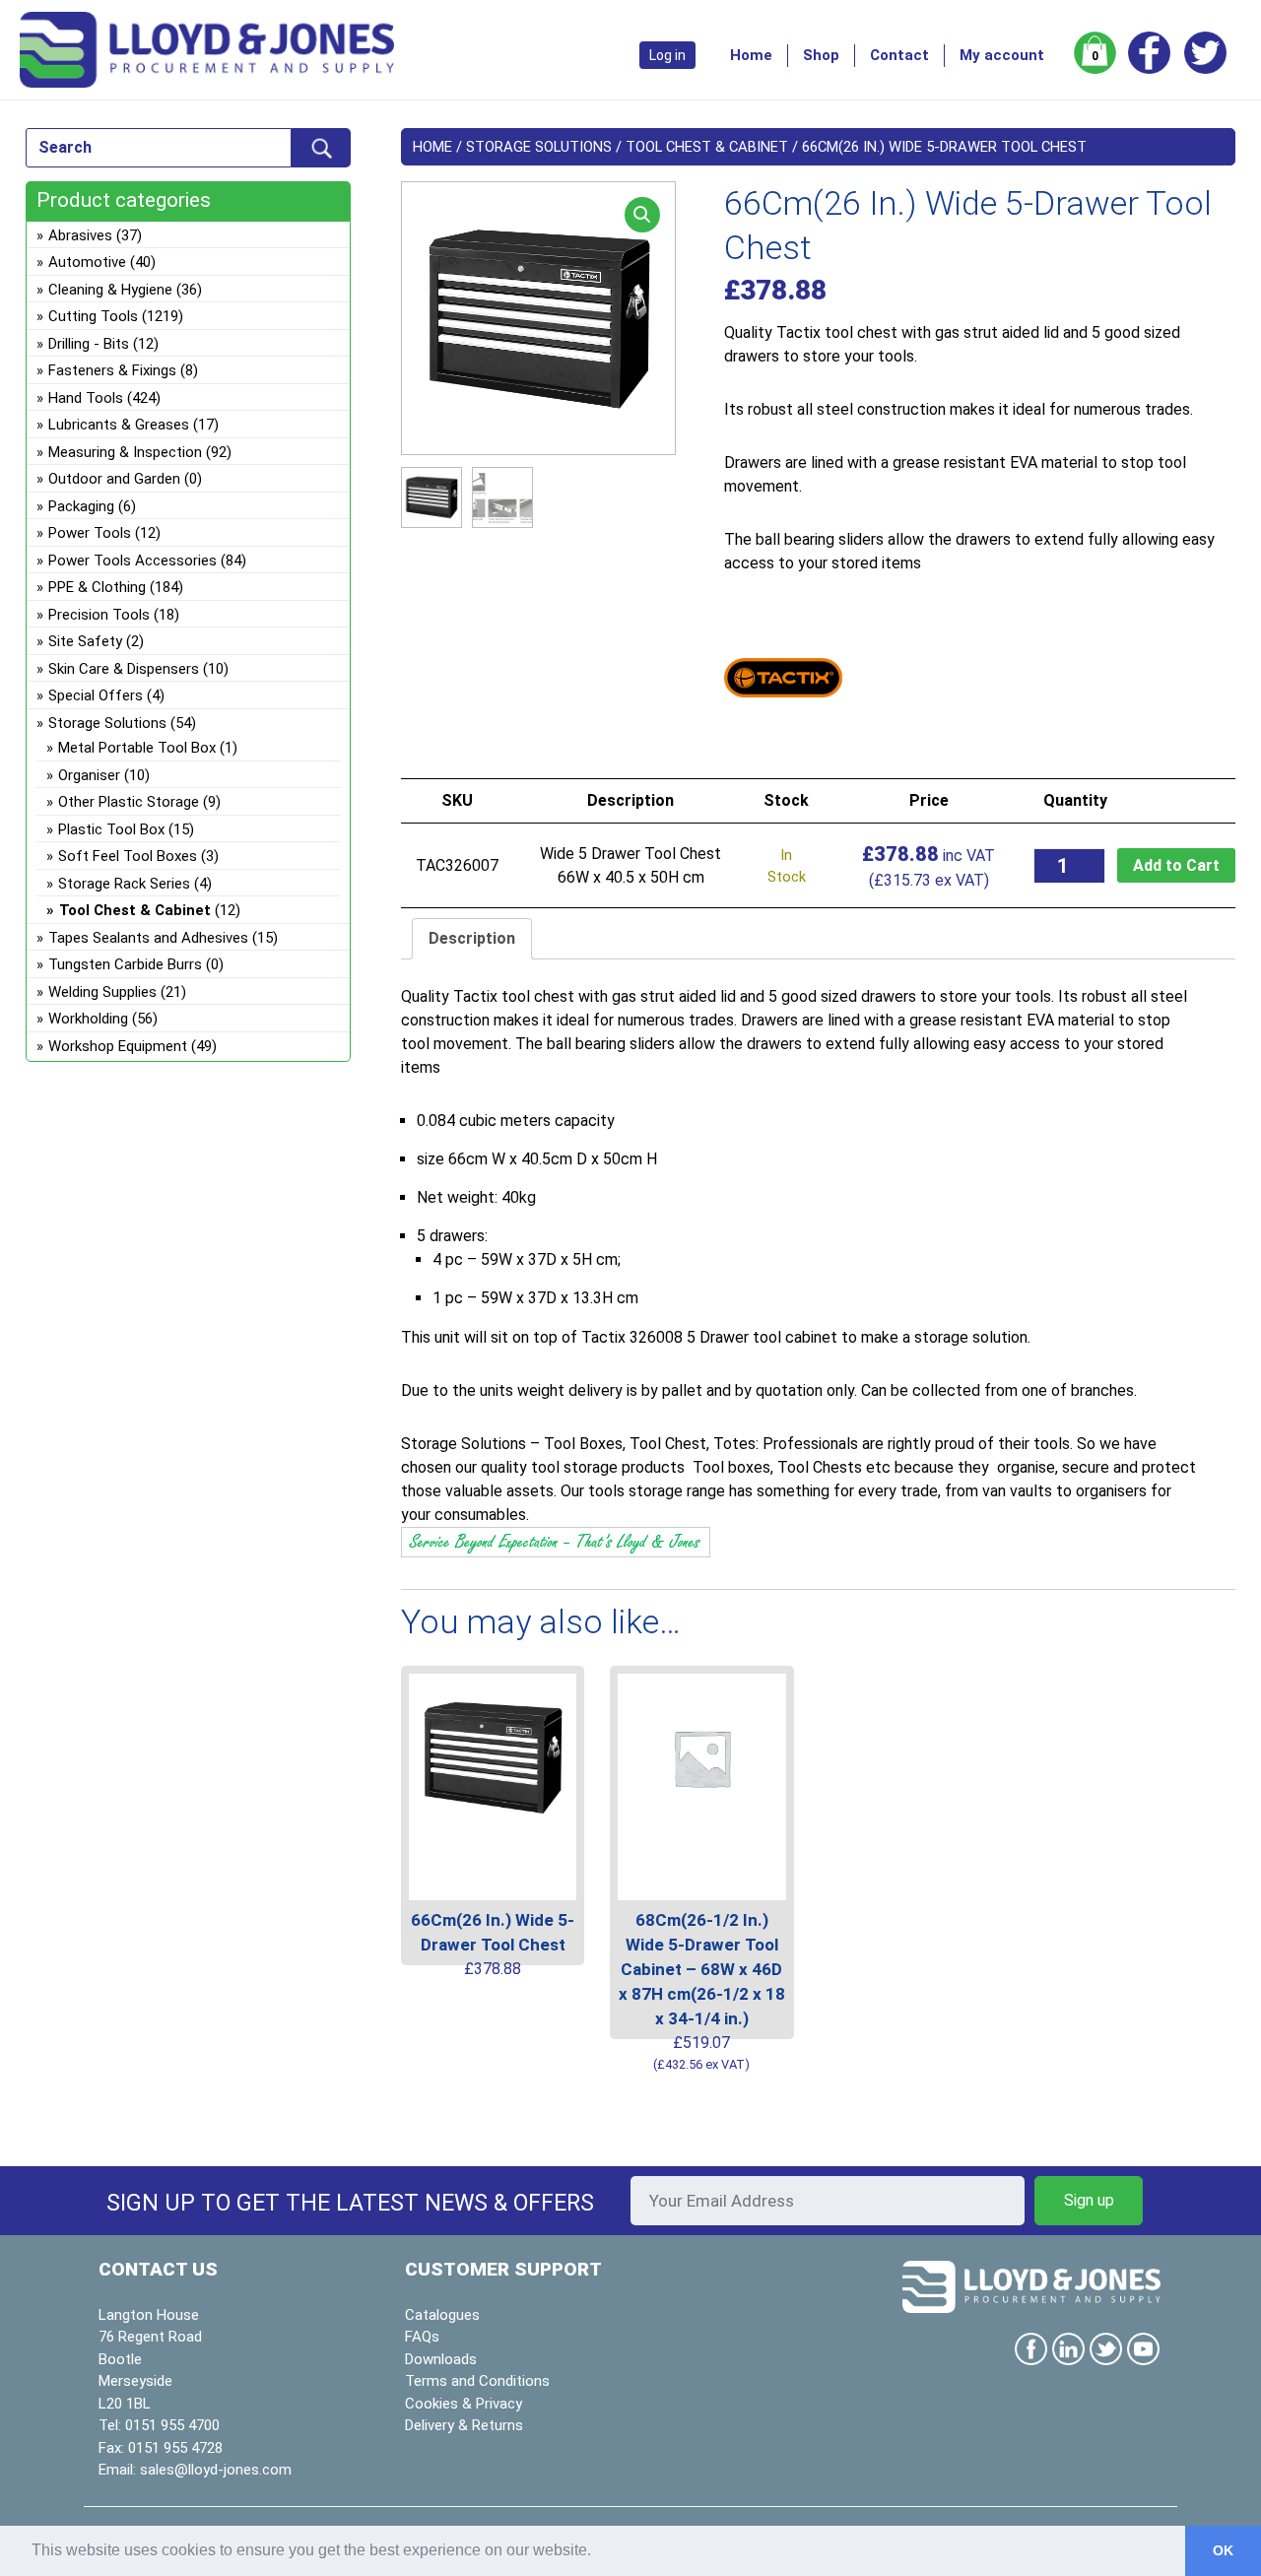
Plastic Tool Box (111, 829)
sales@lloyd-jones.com (216, 2470)
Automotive (87, 262)
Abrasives (80, 235)
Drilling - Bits (89, 344)
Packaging (81, 506)
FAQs (422, 2337)
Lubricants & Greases (119, 425)
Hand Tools (86, 398)
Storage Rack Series (124, 884)
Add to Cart (1176, 865)
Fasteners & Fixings (112, 370)
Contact (899, 55)
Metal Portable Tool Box (137, 748)
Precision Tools (99, 615)
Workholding (88, 1019)
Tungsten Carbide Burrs (125, 964)
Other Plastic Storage (129, 802)
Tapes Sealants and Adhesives (148, 938)
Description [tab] (472, 938)
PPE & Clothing (97, 587)
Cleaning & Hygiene (110, 290)
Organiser (89, 775)
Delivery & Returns (464, 2425)
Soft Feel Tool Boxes (128, 856)
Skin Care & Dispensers (124, 669)
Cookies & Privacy (464, 2404)
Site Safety (85, 641)
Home (751, 55)
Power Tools (90, 533)
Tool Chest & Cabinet (707, 147)
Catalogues (442, 2315)
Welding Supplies (102, 992)
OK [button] (1223, 2550)
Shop (821, 55)
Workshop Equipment (118, 1046)
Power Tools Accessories (133, 561)
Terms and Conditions (477, 2381)
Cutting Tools (93, 316)
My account (1002, 55)
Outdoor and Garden (114, 479)
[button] (642, 215)
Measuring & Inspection (125, 452)
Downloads (441, 2359)
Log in (667, 55)
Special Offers (96, 695)
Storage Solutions (539, 147)
